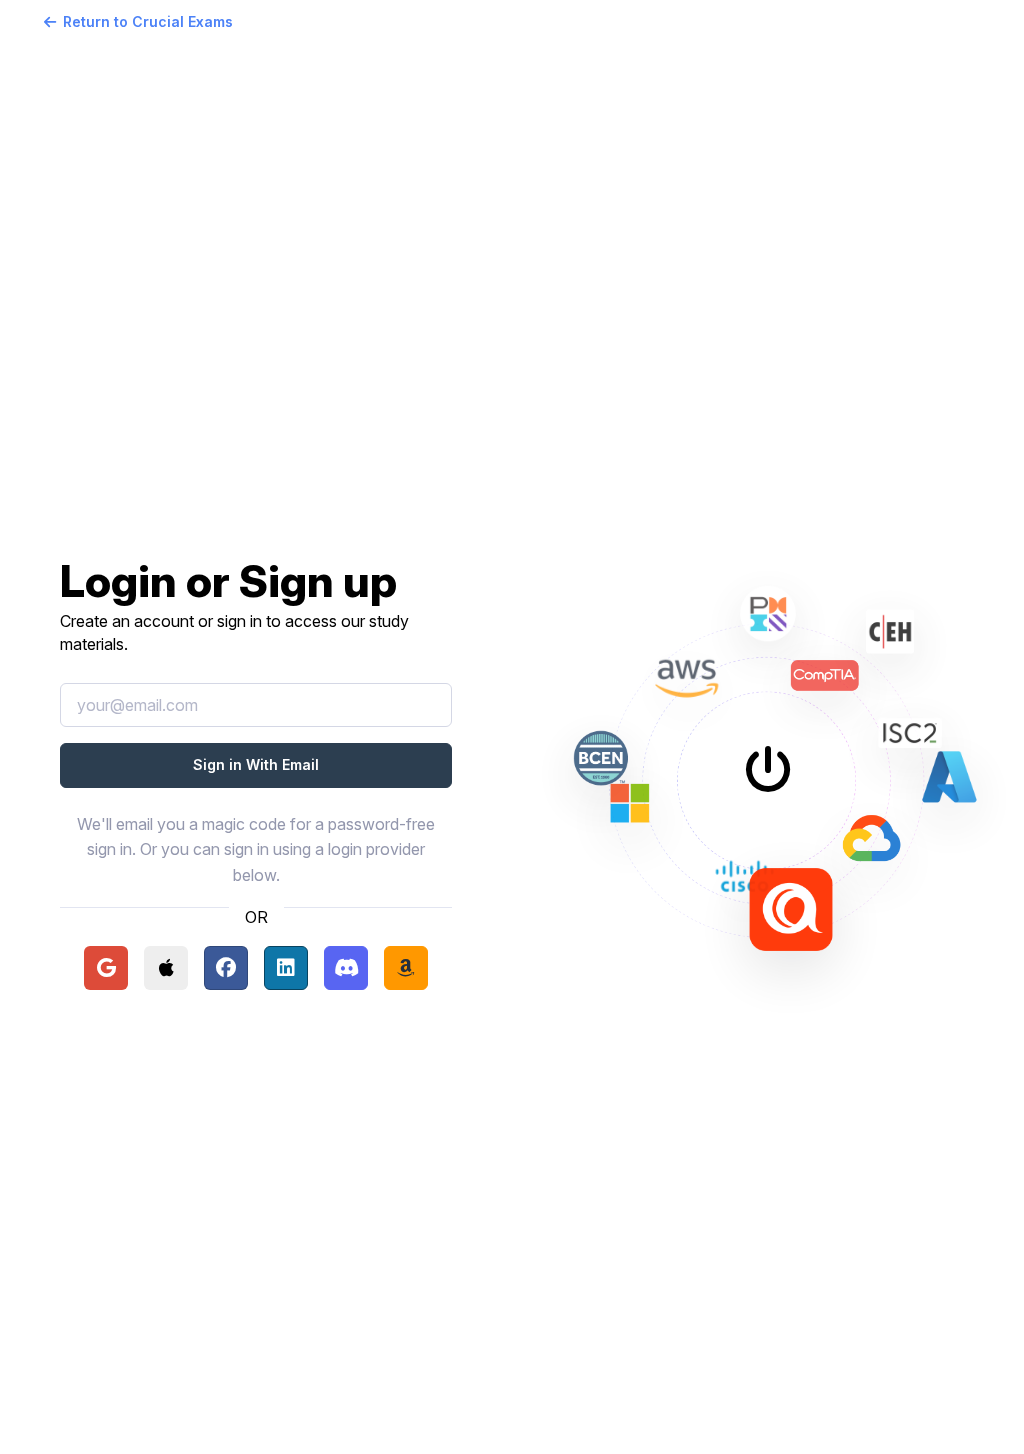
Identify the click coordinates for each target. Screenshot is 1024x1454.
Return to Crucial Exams (148, 21)
